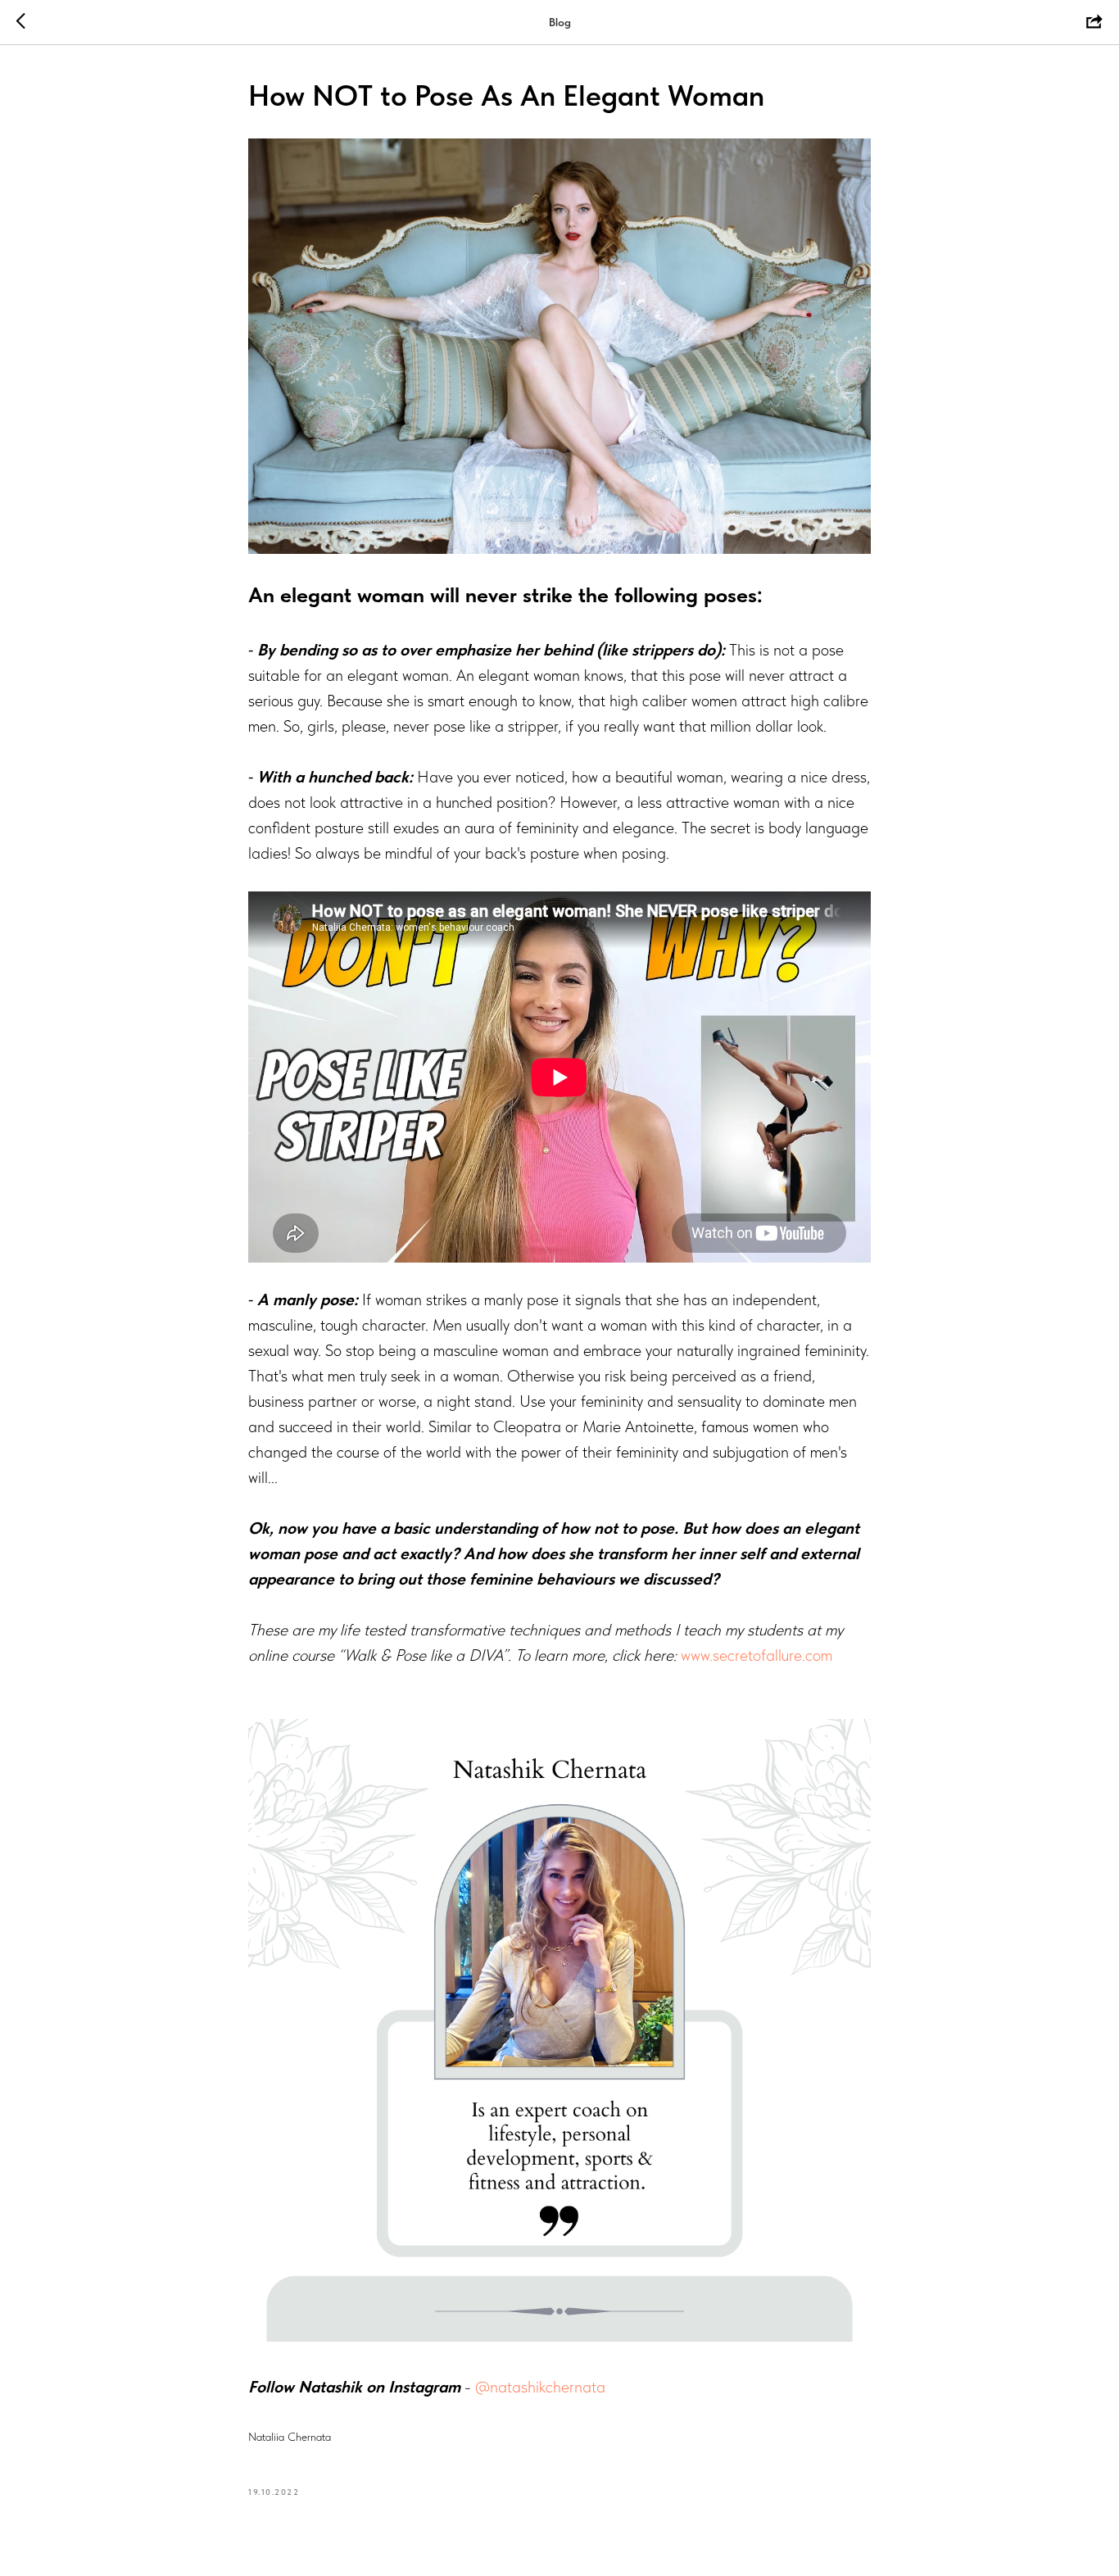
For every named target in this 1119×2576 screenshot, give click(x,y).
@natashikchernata (540, 2387)
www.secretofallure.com (757, 1655)
